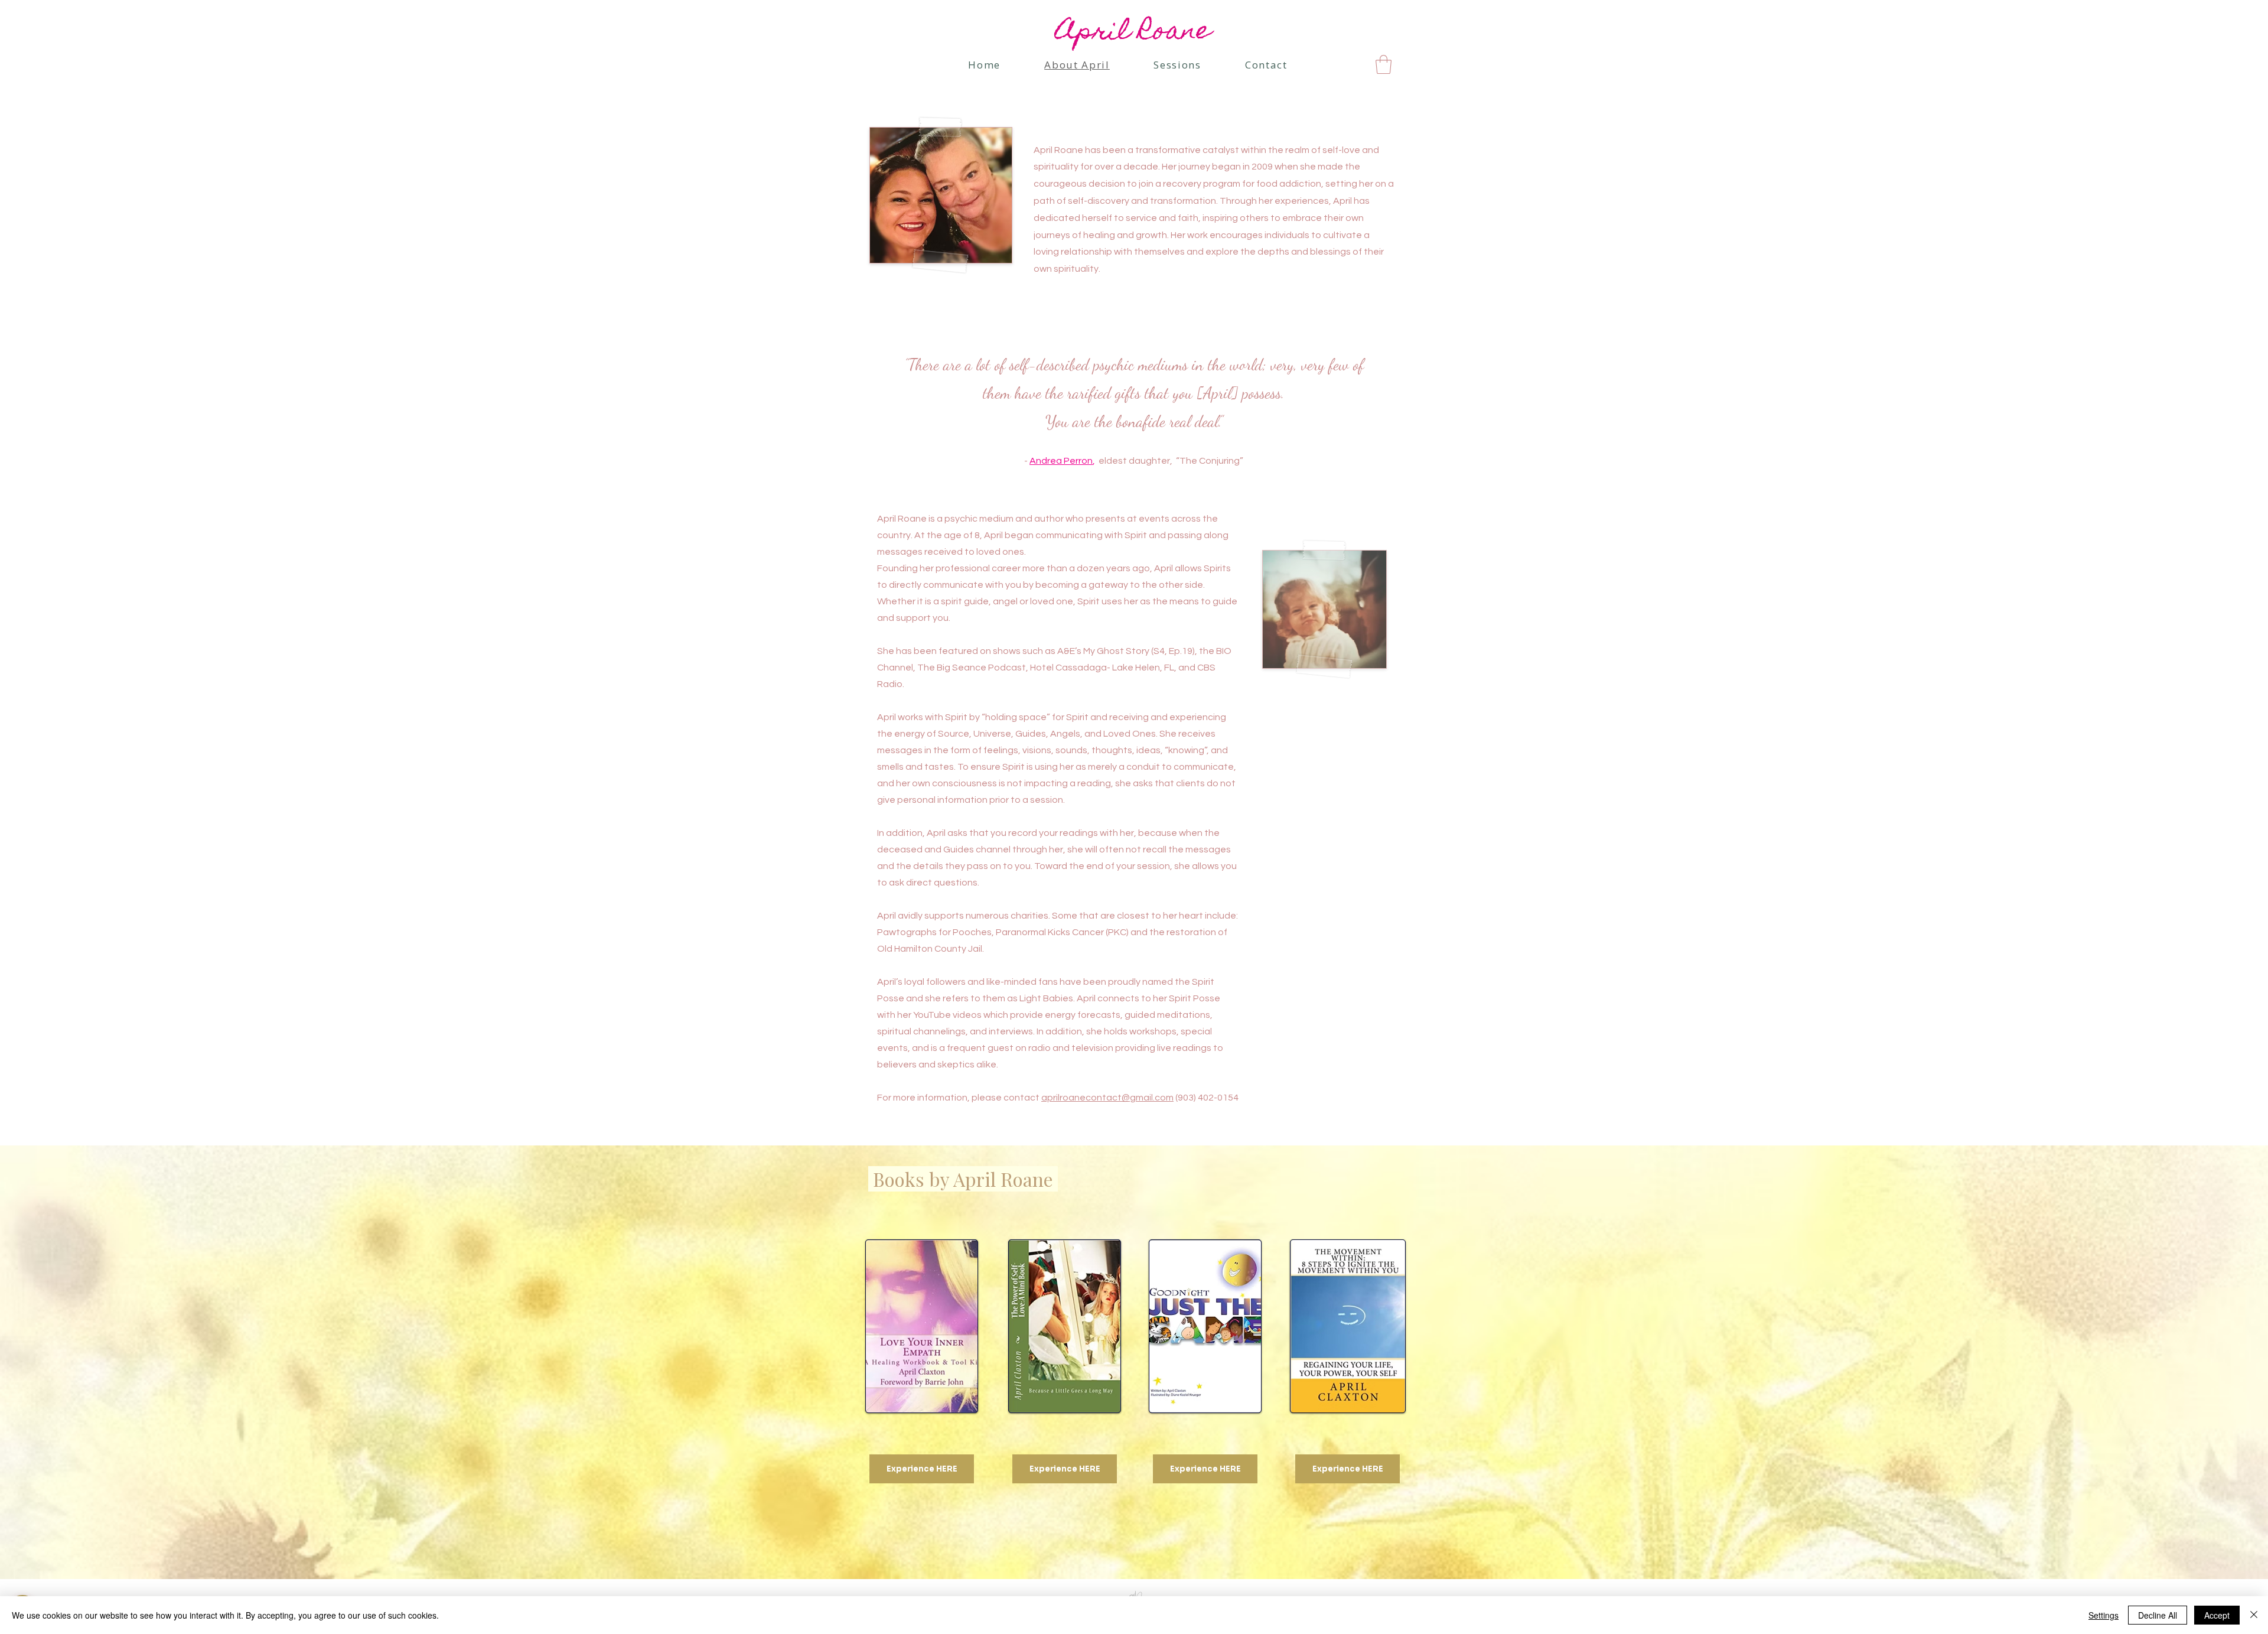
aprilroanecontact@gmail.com (1107, 1098)
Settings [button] (2104, 1615)
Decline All (2158, 1615)
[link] (1384, 64)
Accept (2217, 1615)
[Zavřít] (2254, 1615)
